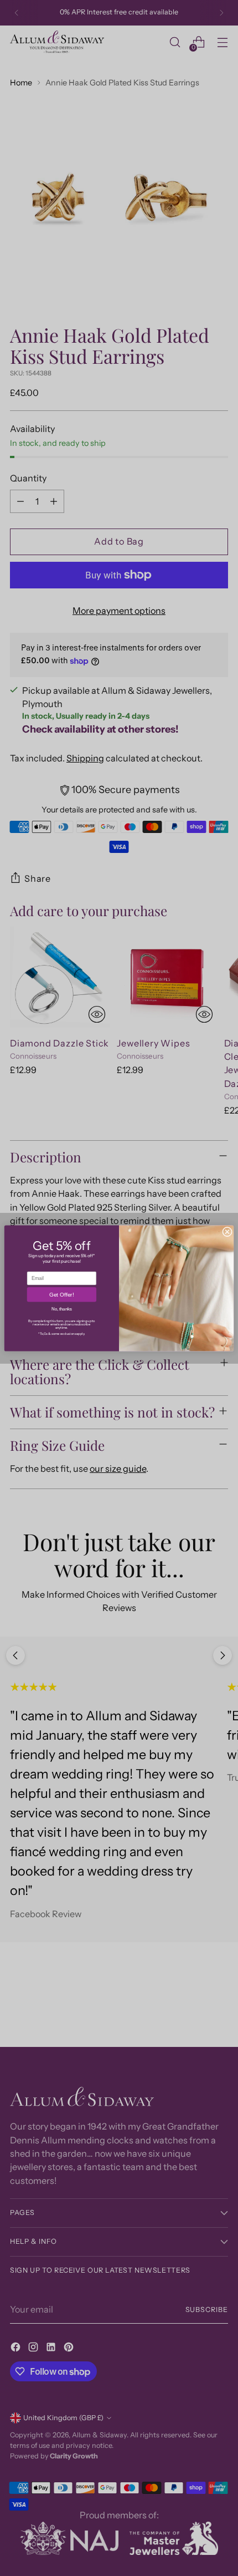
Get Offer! (61, 1295)
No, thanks (62, 1309)
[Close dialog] (227, 1232)
